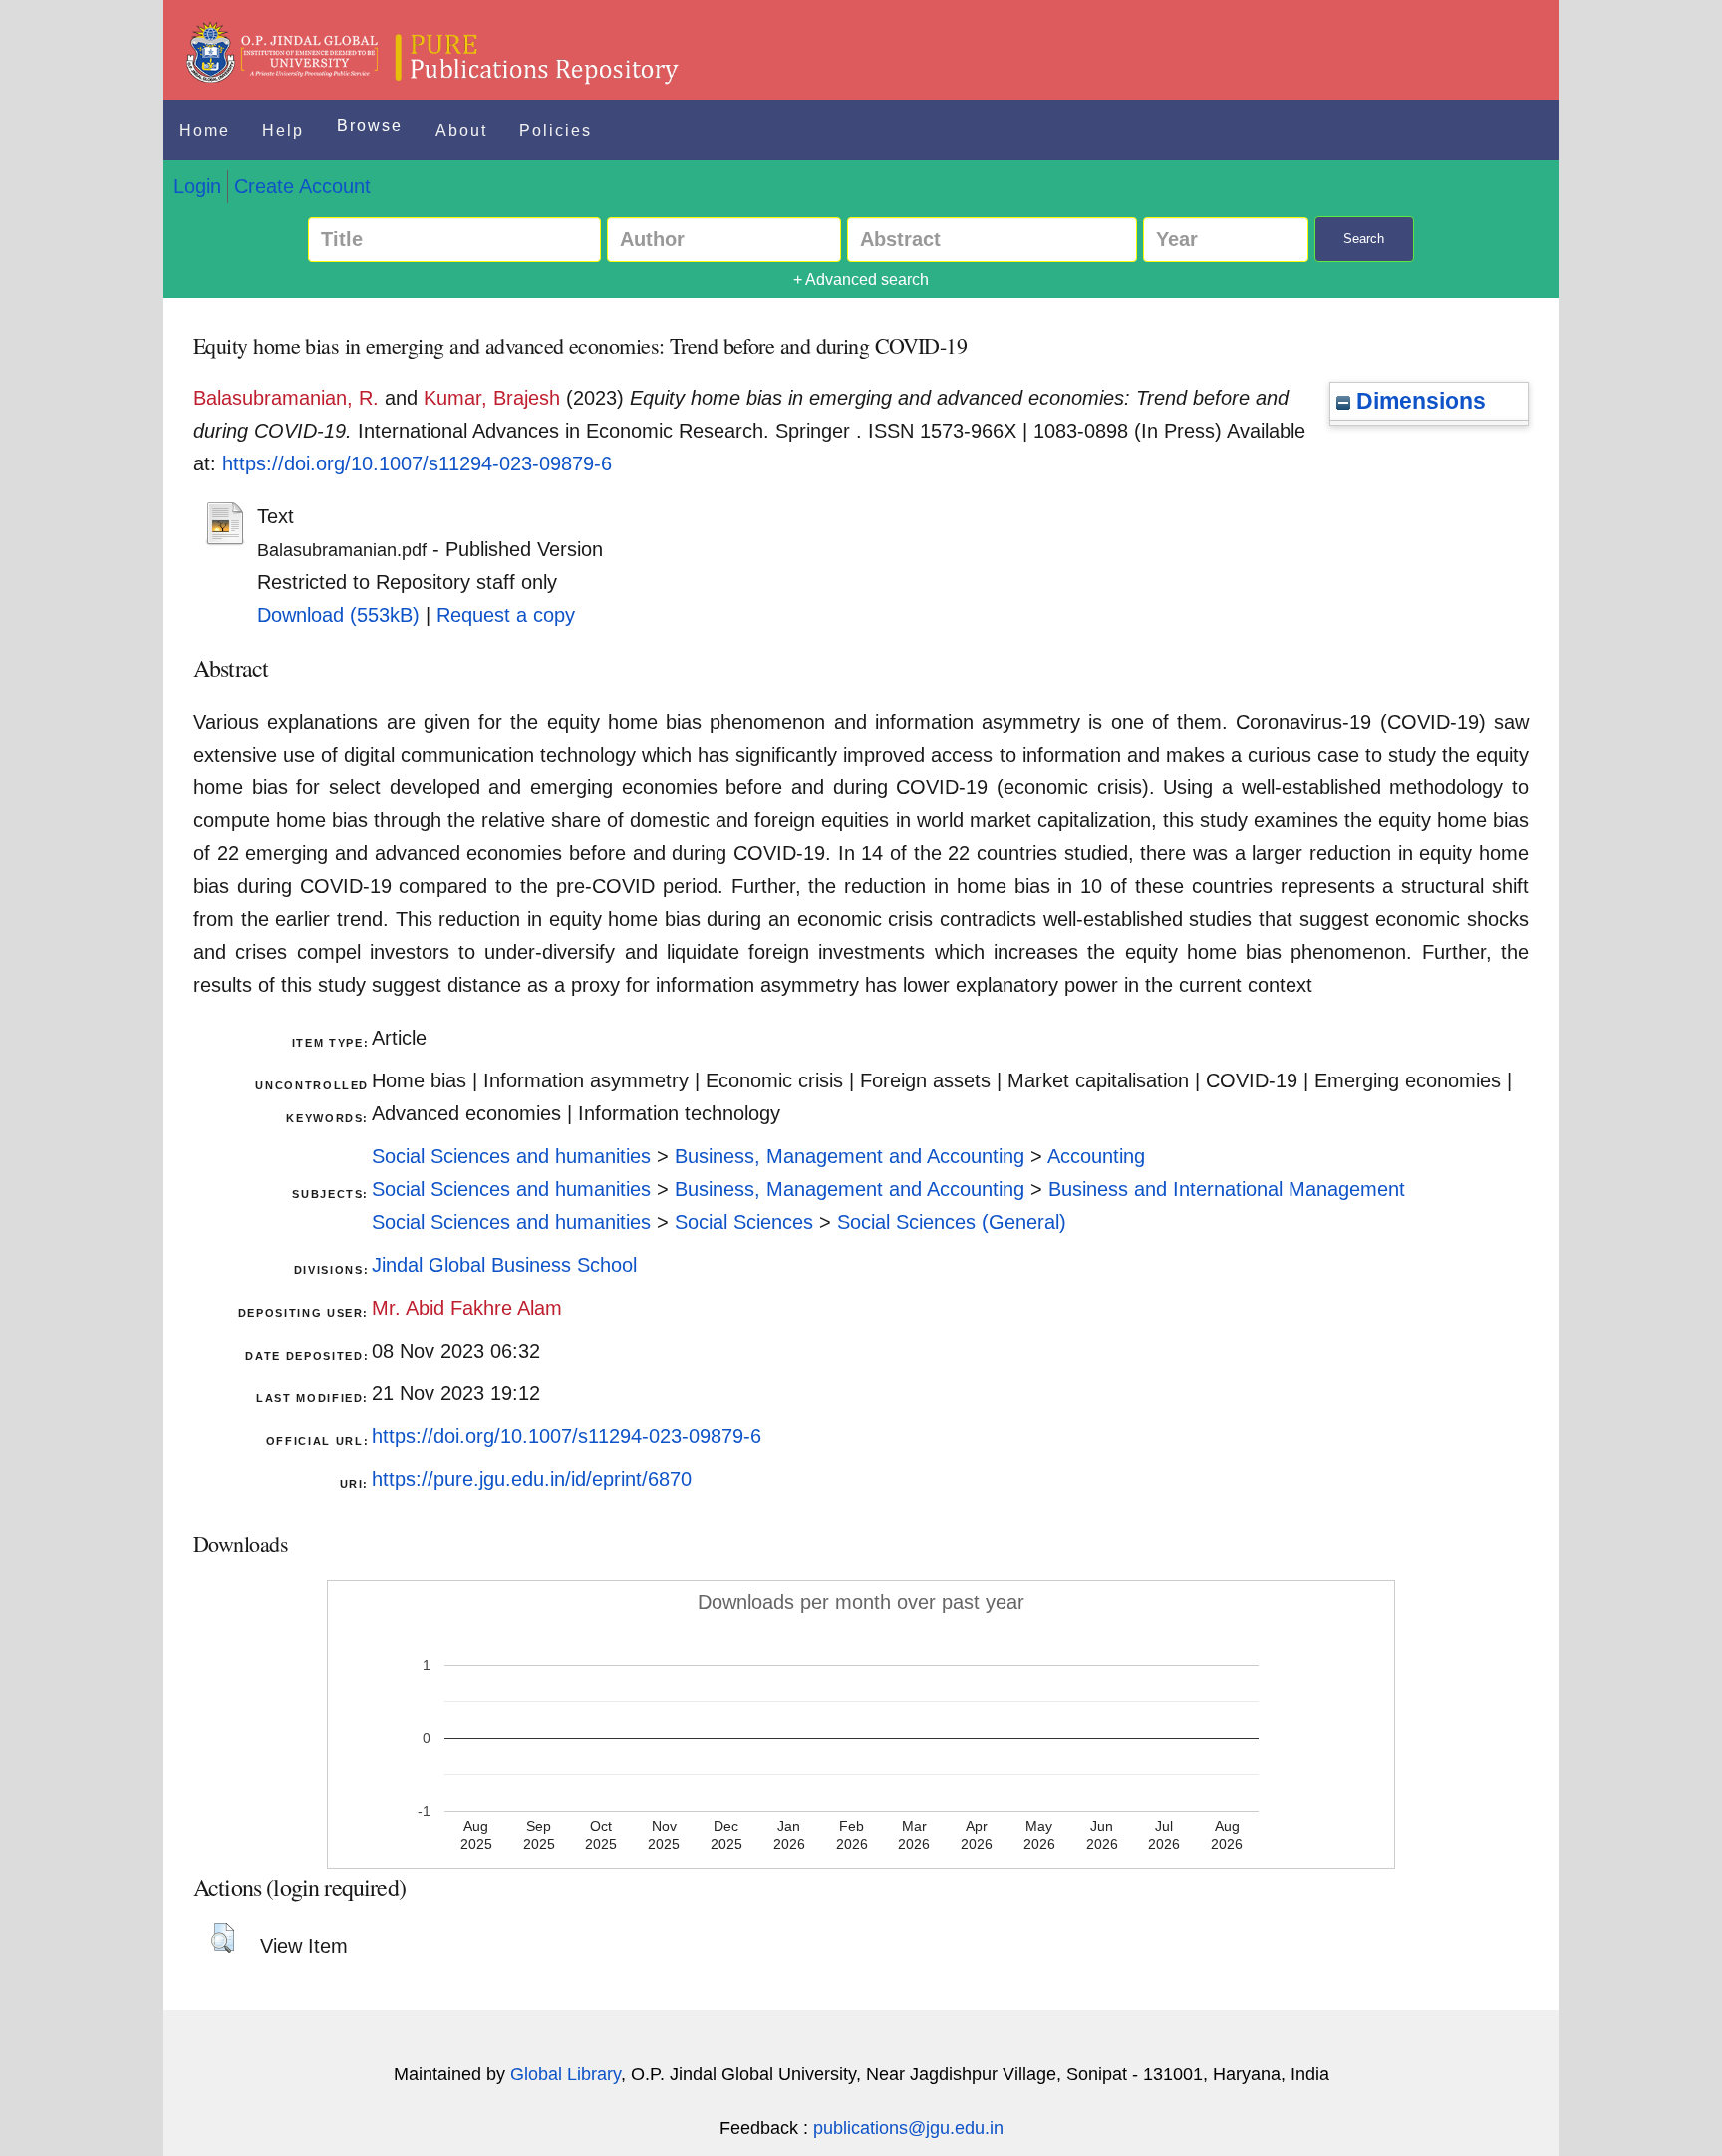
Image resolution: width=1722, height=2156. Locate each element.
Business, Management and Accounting (850, 1156)
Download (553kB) (338, 615)
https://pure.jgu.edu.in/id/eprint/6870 (532, 1479)
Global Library (566, 2074)
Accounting (1096, 1156)
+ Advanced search (861, 280)
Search (1364, 239)
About (461, 130)
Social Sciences (744, 1222)
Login (197, 186)
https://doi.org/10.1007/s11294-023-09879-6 (417, 463)
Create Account (302, 186)
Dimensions (1418, 401)
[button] (223, 1938)
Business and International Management (1227, 1189)
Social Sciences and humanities (511, 1156)
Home (205, 130)
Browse (370, 125)
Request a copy (506, 615)
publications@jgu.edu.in (908, 2128)
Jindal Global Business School (504, 1265)
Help (283, 130)
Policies (556, 130)
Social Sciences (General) (952, 1222)
